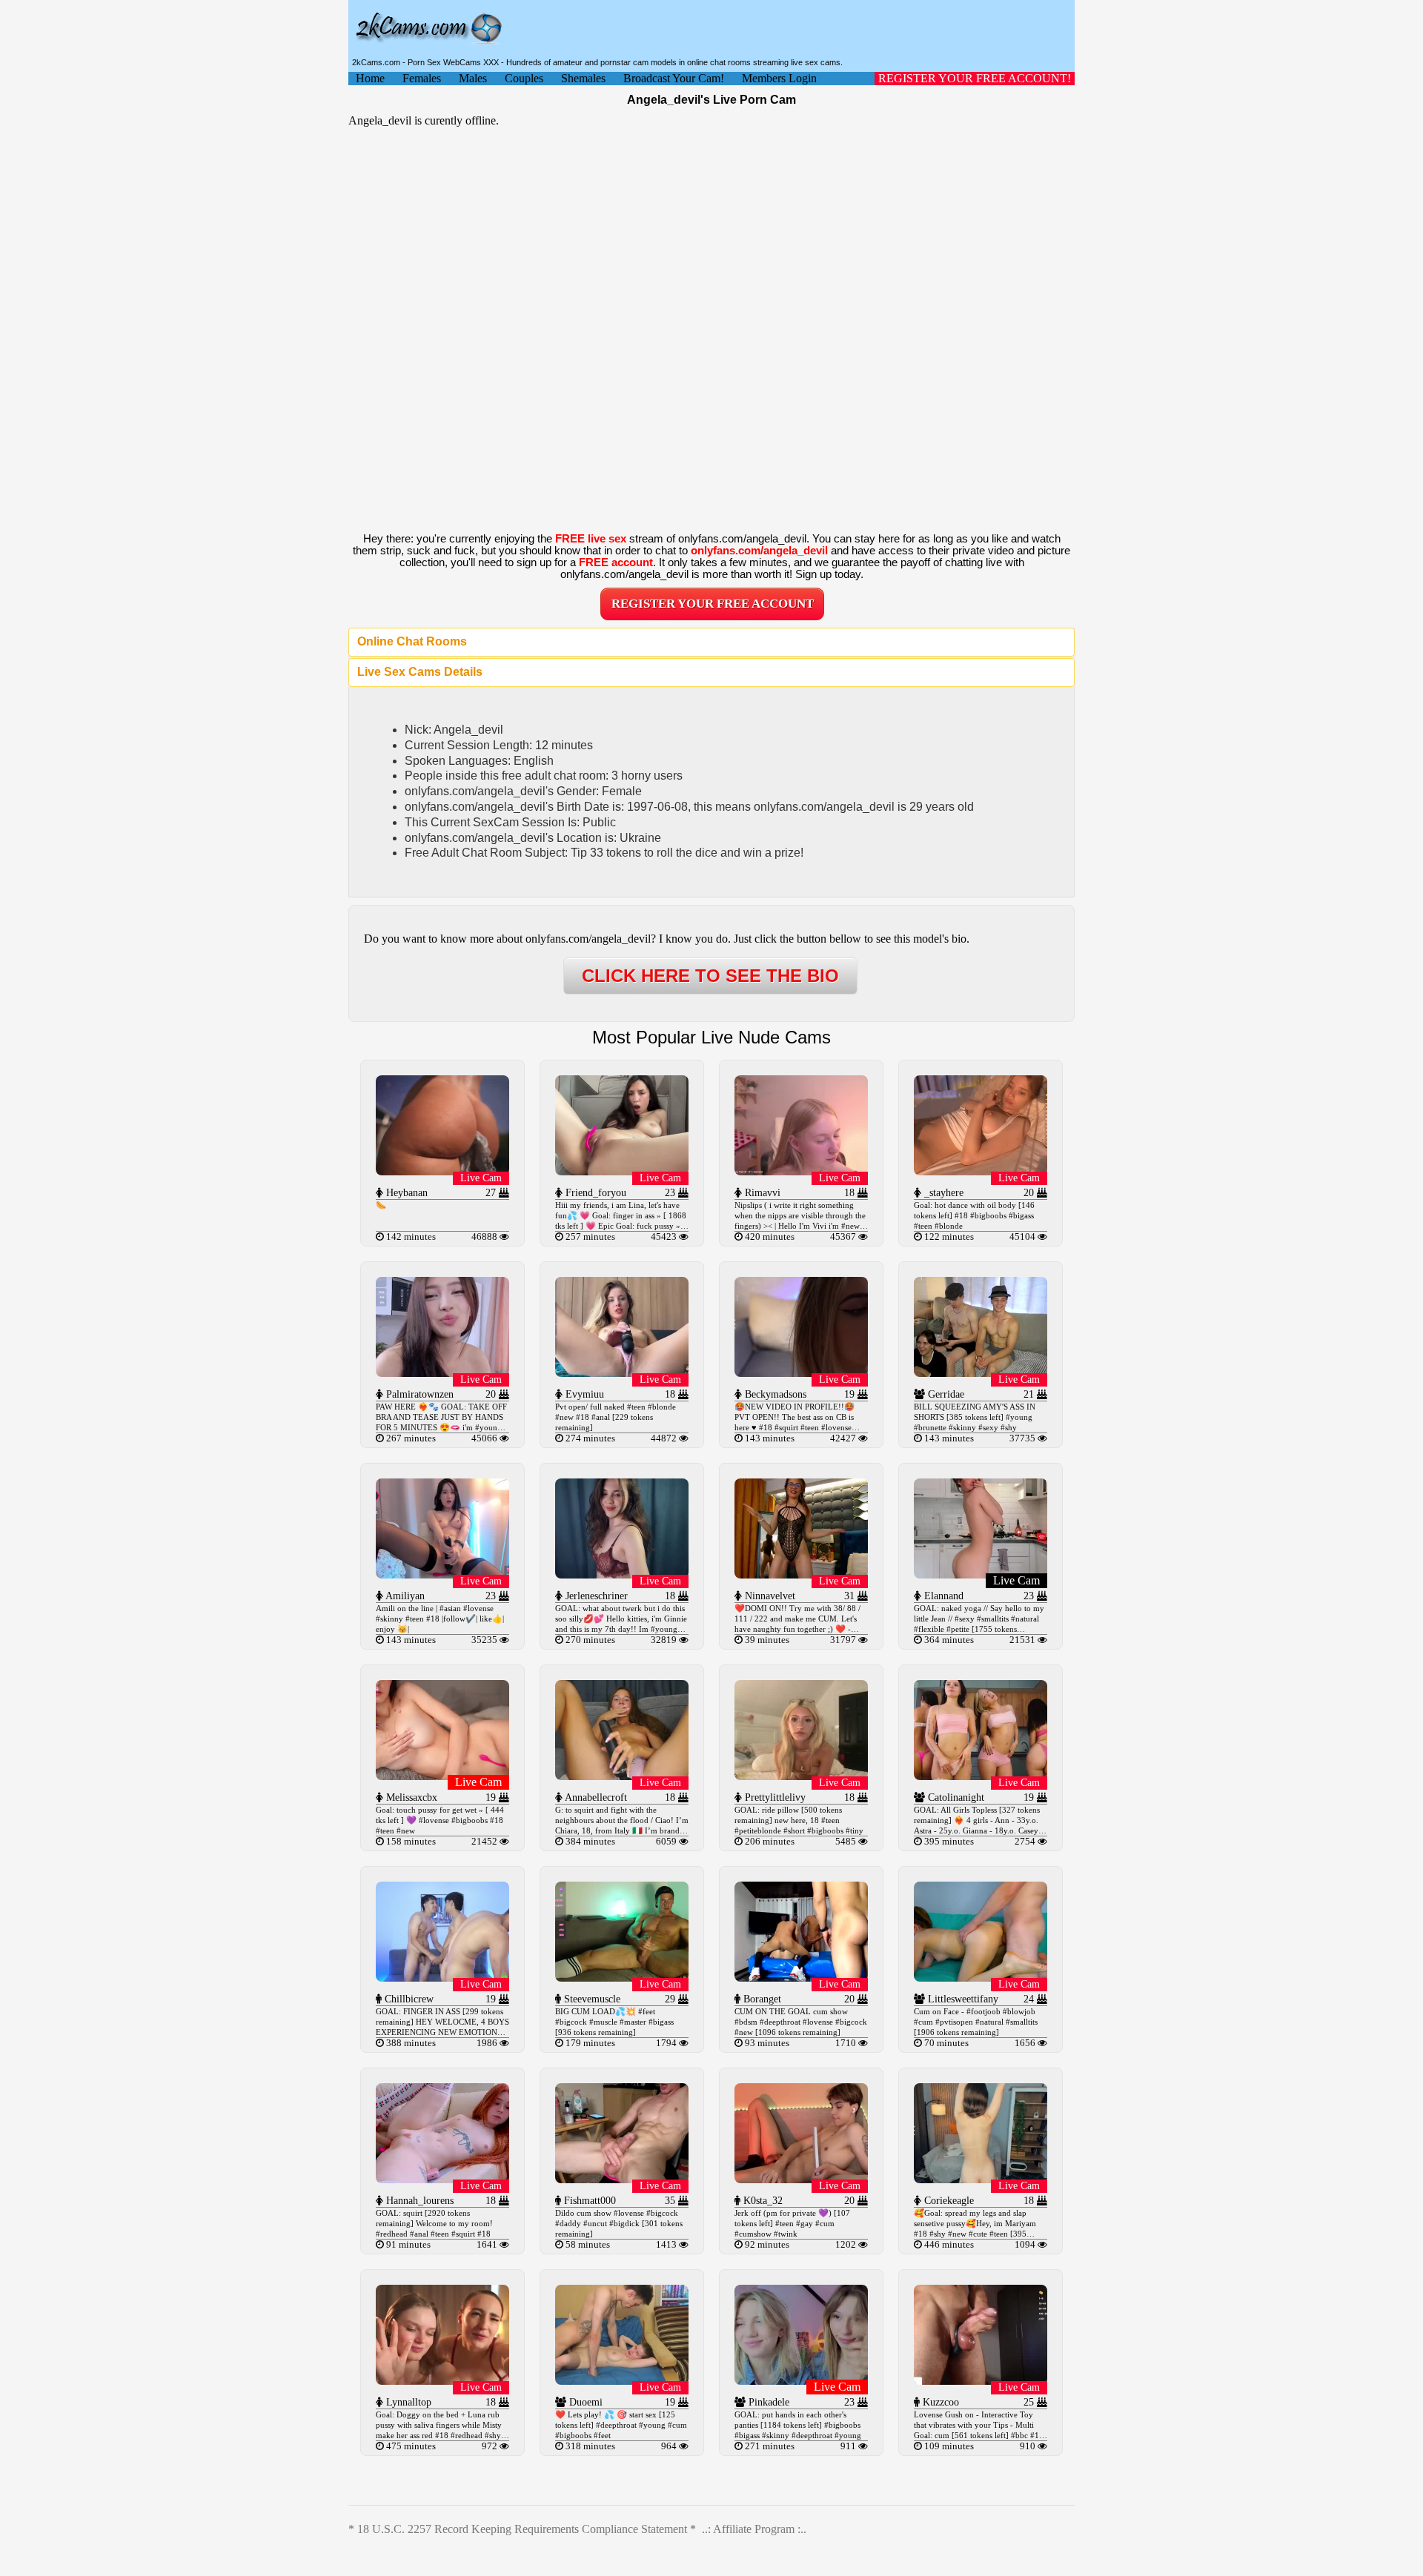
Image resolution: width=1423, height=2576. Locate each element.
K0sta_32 (762, 2201)
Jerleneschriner (595, 1596)
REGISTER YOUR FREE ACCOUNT (713, 604)
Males (473, 78)
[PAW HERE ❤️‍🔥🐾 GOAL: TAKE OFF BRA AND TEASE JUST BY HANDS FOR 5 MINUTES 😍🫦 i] (442, 1373)
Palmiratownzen (418, 1394)
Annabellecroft (595, 1797)
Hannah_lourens (418, 2201)
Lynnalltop (407, 2402)
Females (422, 78)
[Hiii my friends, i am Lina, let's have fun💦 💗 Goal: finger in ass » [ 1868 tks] (622, 1171)
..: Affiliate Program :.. (754, 2529)
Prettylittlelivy (774, 1797)
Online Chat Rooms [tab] (412, 641)
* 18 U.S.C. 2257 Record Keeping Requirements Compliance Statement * (522, 2529)
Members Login (779, 78)
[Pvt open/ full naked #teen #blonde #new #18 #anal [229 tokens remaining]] (622, 1373)
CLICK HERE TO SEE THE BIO (710, 976)
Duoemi (584, 2402)
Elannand (942, 1596)
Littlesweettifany (962, 1999)
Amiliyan (404, 1596)
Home (370, 78)
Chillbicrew (408, 1999)
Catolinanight (955, 1797)
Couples (524, 78)
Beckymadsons (774, 1394)
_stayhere (942, 1193)
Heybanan (405, 1193)
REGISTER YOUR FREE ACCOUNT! (975, 78)
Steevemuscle (591, 1999)
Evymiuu (583, 1394)
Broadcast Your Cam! (674, 78)
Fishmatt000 (588, 2201)
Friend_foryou (594, 1193)
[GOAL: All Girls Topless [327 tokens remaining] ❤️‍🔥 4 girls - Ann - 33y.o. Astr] (981, 1776)
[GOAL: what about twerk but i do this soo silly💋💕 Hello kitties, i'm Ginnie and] (622, 1574)
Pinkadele (767, 2402)
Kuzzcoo (939, 2402)
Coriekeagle (948, 2201)
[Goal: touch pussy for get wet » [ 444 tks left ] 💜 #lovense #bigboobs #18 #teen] (442, 1776)
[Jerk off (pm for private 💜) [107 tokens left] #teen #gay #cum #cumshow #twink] (801, 2179)
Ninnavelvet (769, 1596)
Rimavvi (761, 1193)
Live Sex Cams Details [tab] (420, 672)
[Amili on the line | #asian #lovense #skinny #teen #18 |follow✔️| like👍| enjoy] (442, 1574)
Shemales (583, 78)
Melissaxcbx (410, 1797)
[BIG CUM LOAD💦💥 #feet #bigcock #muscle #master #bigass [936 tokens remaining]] (622, 1978)
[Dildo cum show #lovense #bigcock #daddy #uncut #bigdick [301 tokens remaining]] (622, 2179)
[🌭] (442, 1171)
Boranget (761, 1999)
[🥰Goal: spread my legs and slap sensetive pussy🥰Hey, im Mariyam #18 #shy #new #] (981, 2179)
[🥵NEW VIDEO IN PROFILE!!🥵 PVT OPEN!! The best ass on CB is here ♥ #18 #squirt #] (801, 1373)
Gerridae (945, 1394)
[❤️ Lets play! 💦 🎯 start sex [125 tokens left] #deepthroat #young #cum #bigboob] (622, 2381)
